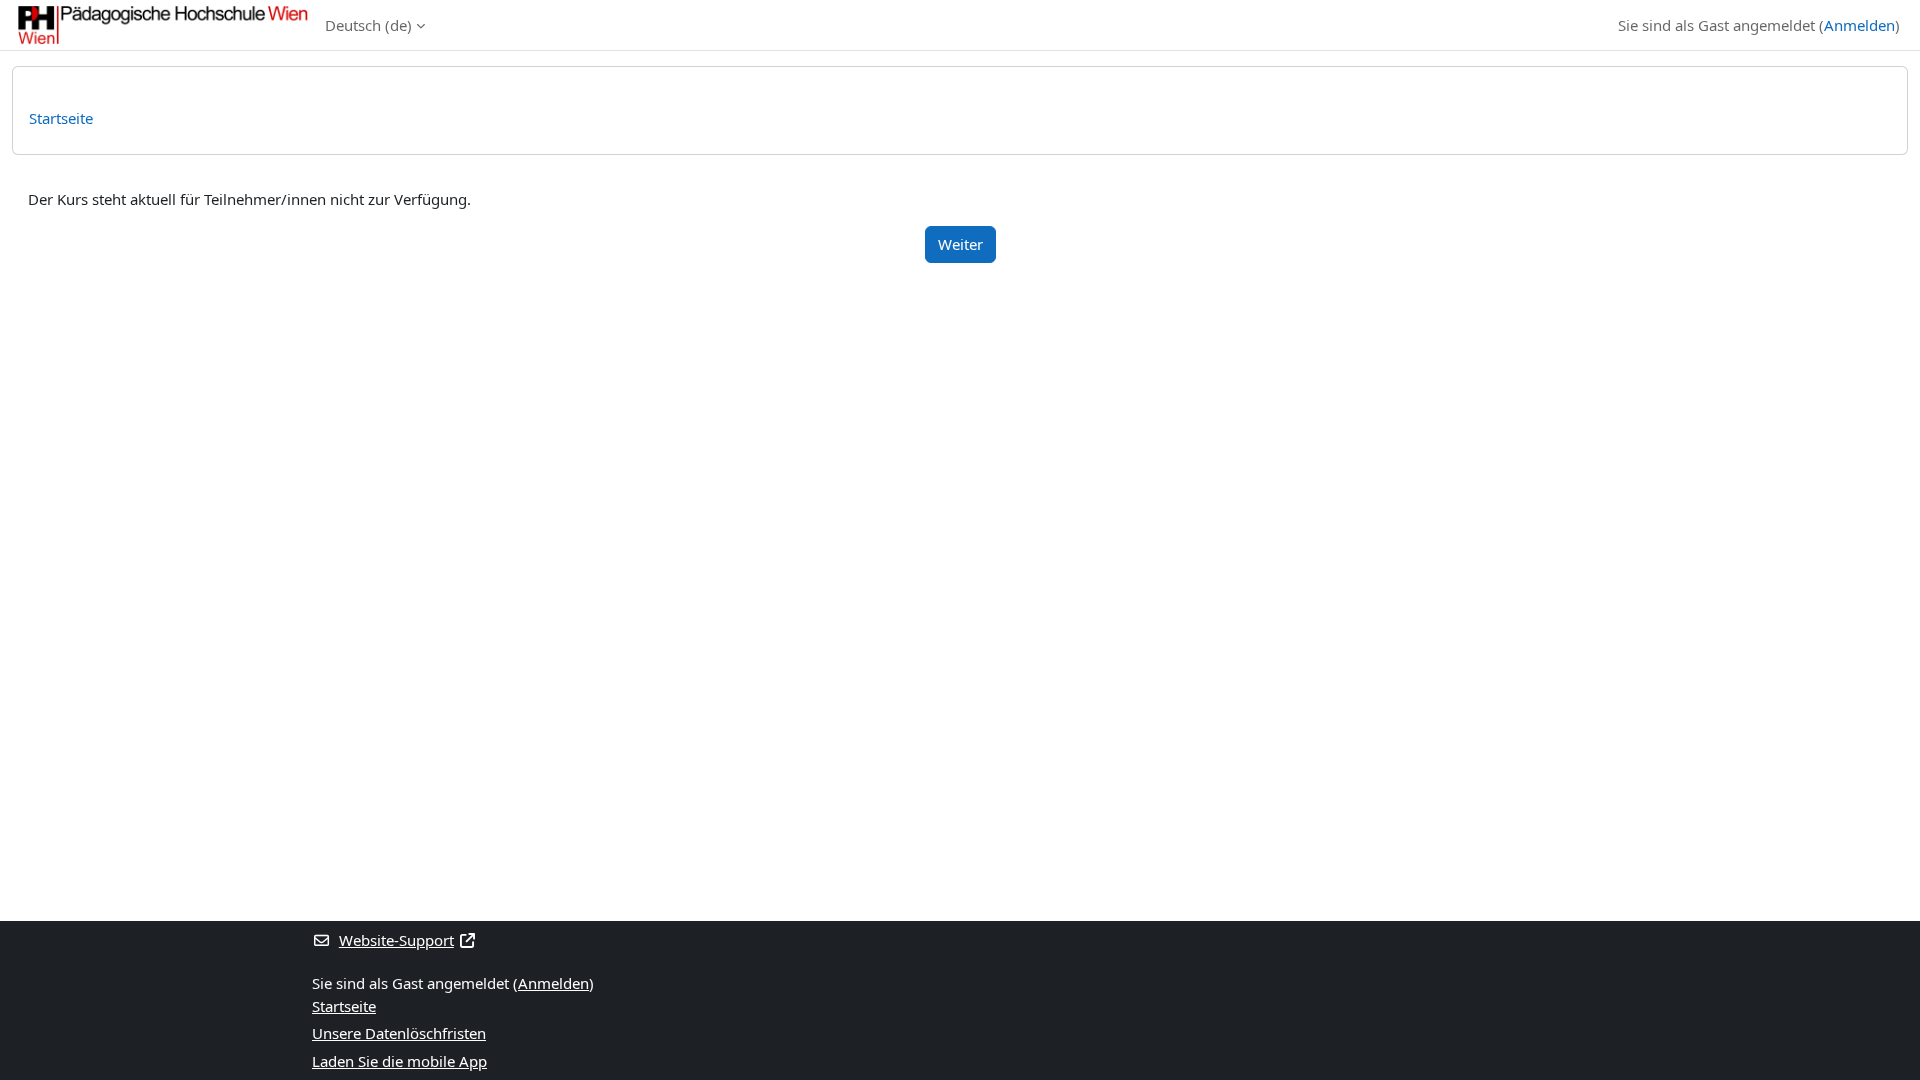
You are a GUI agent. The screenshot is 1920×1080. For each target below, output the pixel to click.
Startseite (61, 118)
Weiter (960, 244)
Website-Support (396, 940)
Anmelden (1859, 25)
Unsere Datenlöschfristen (399, 1033)
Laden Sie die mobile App (399, 1061)
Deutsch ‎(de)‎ (368, 25)
